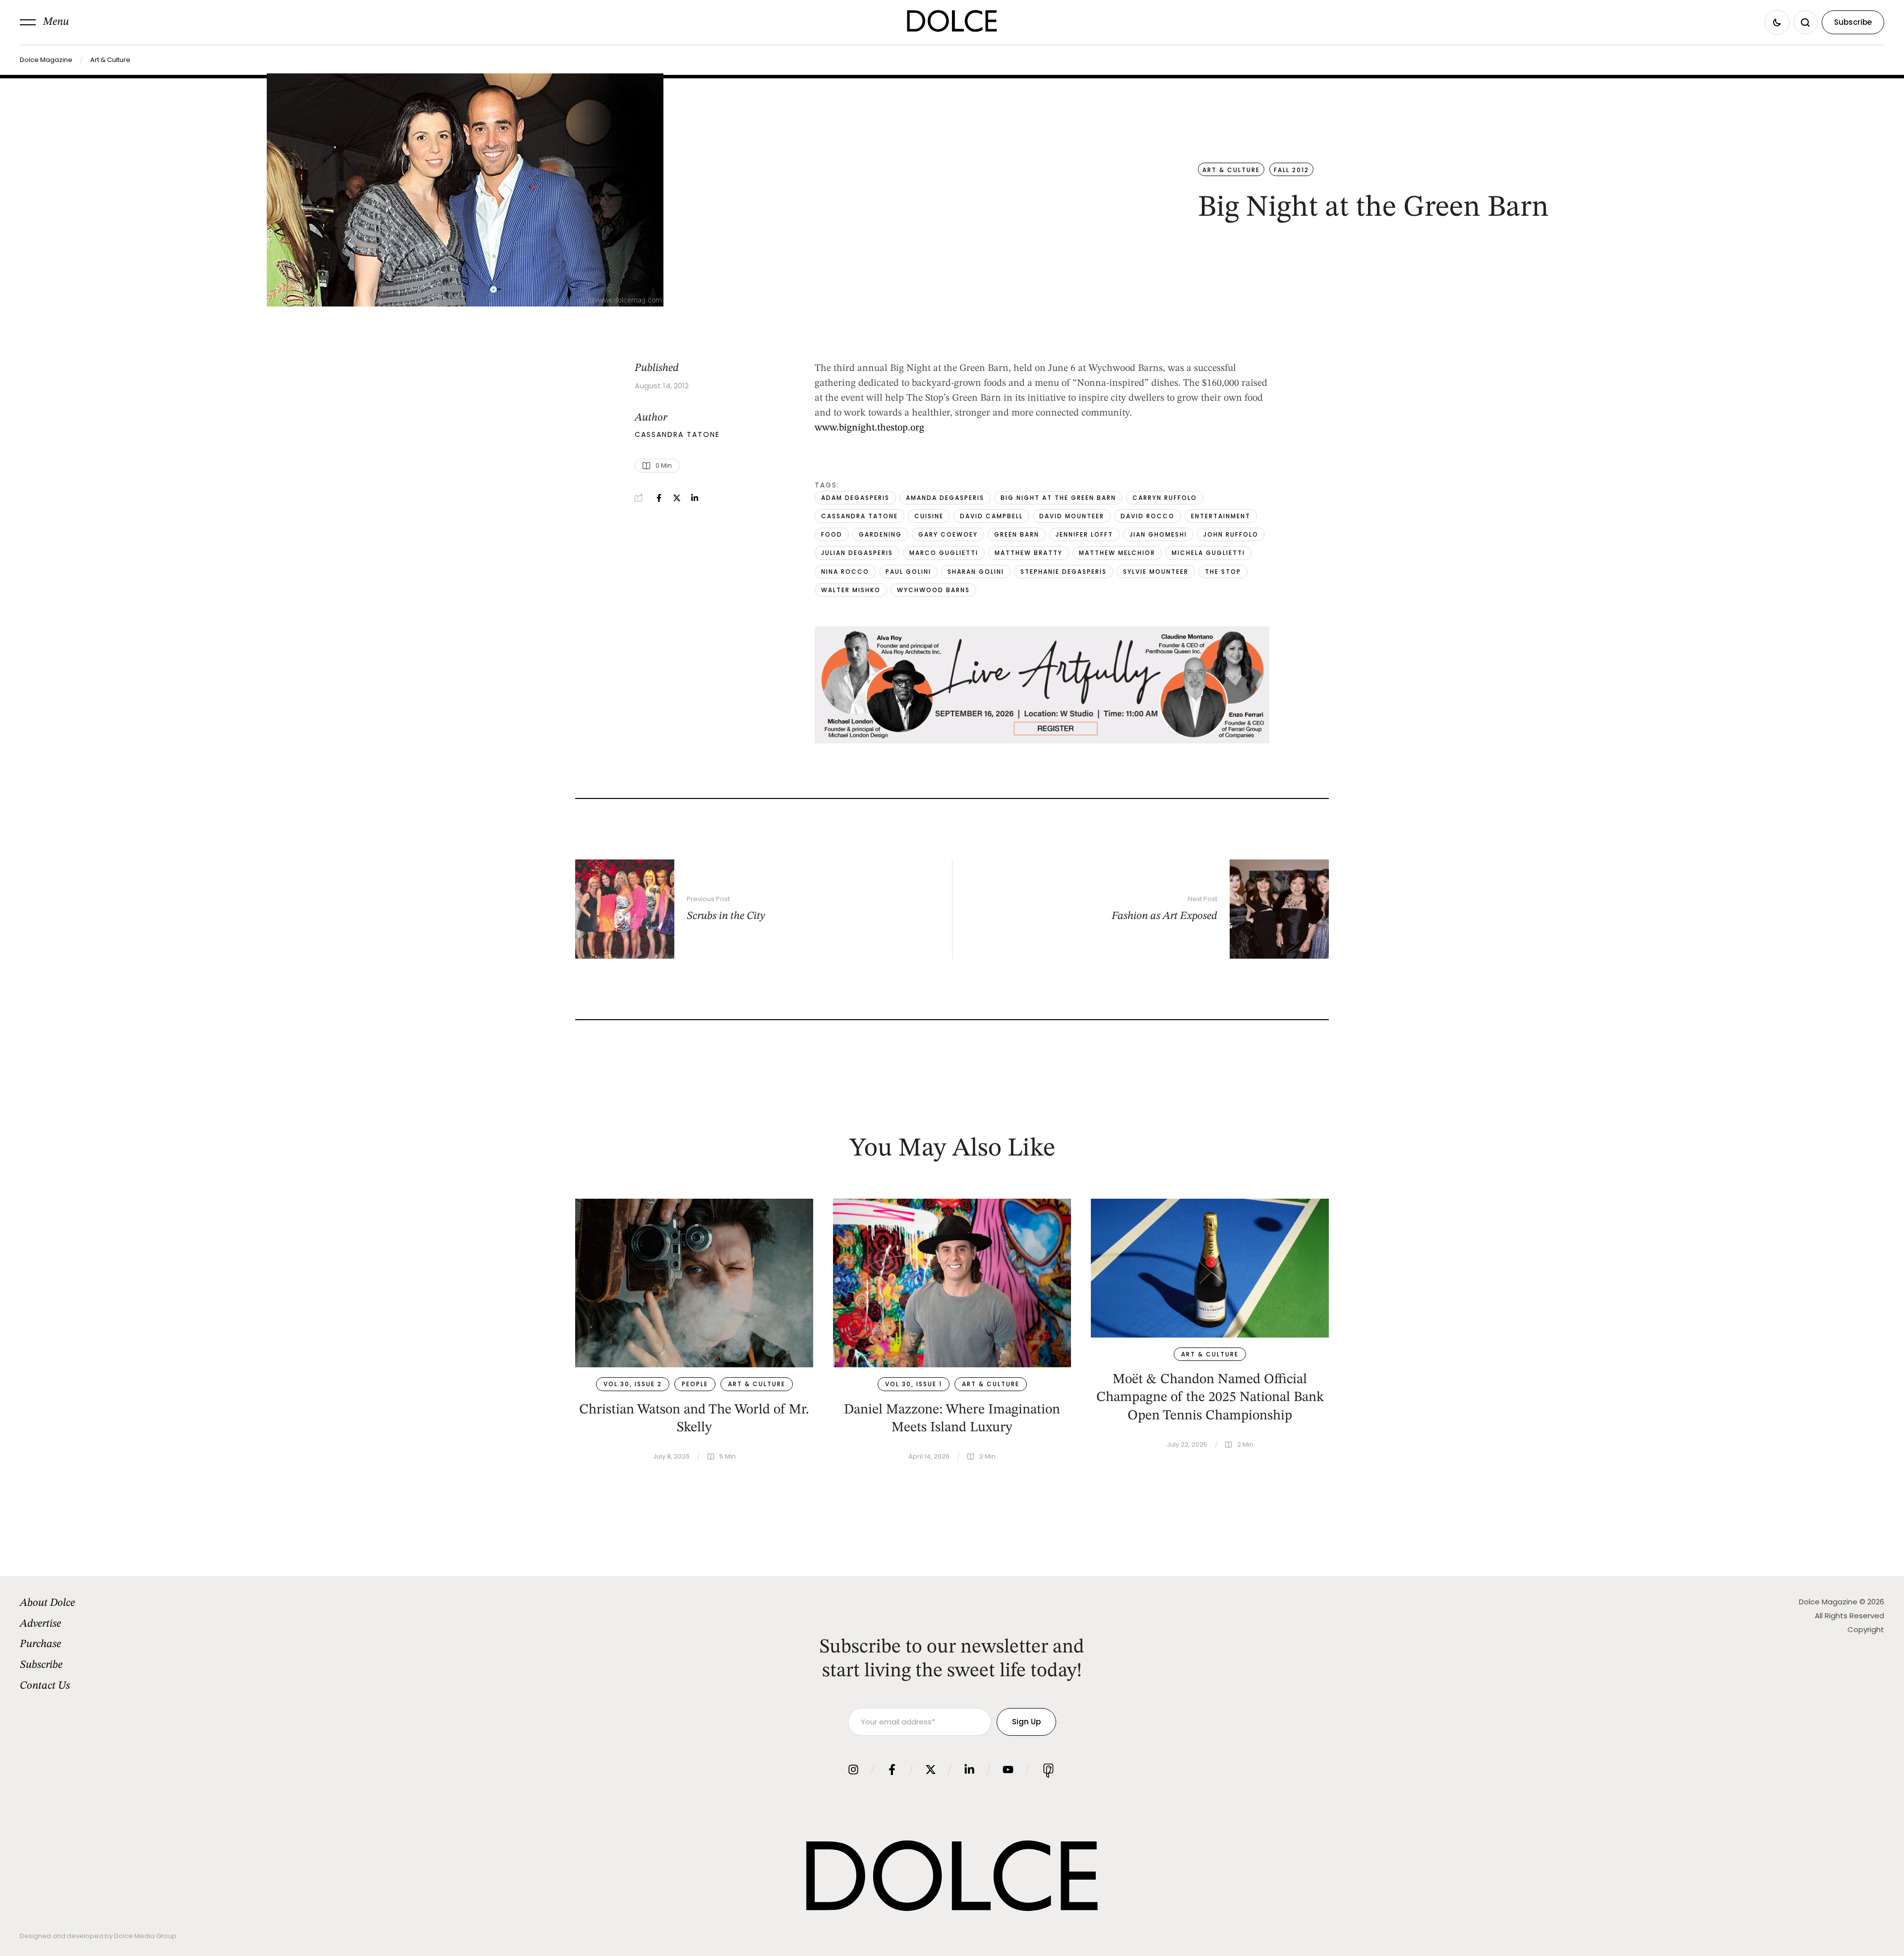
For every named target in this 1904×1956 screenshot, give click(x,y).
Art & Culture (110, 60)
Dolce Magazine (46, 60)
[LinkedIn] (695, 498)
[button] (44, 22)
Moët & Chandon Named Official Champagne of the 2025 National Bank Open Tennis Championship (1210, 1398)
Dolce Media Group (145, 1936)
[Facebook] (659, 498)
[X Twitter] (677, 498)
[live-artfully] (1042, 741)
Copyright (1866, 1629)
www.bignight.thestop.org (869, 428)
